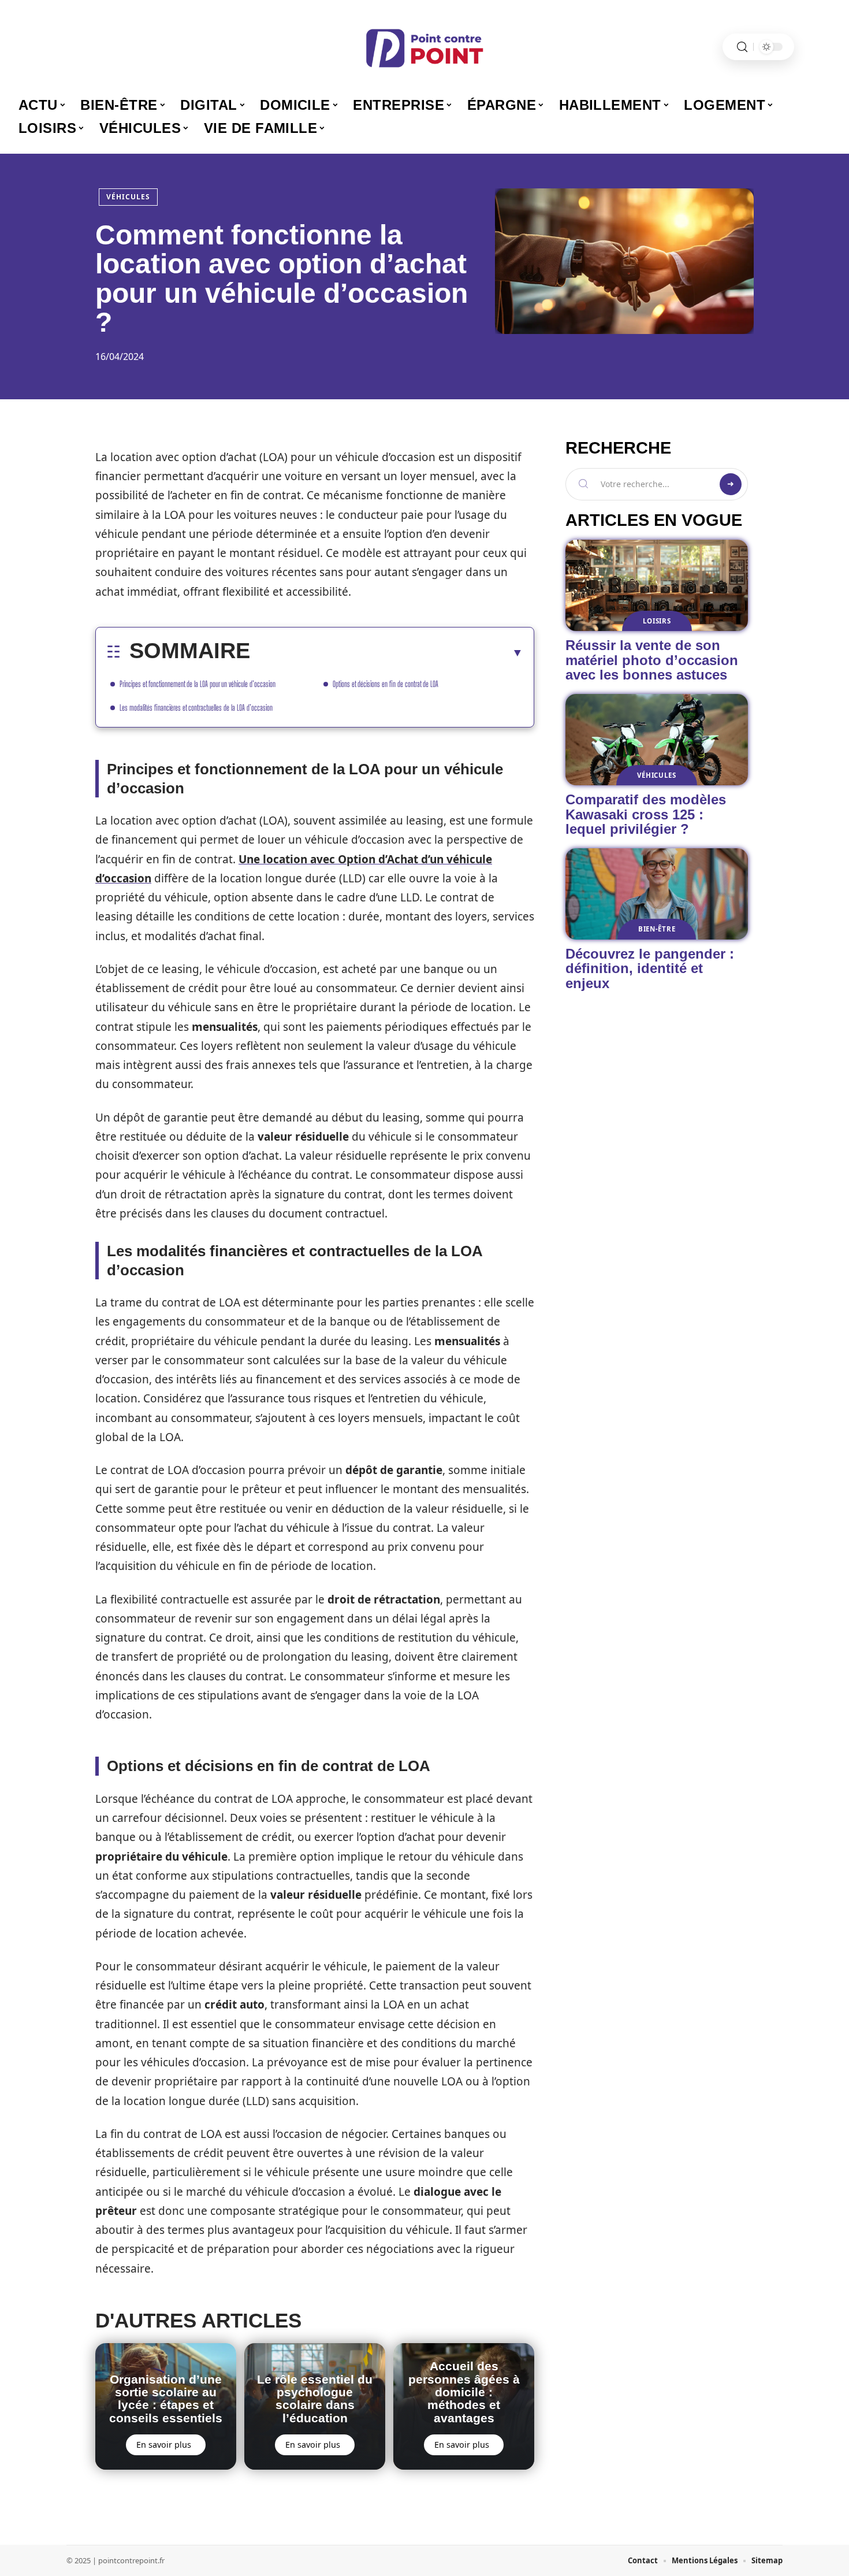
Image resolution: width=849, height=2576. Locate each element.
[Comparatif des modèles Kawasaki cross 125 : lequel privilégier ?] (657, 740)
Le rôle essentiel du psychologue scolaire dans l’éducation (315, 2399)
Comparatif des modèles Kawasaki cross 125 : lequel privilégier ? (646, 814)
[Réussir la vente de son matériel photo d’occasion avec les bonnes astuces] (657, 585)
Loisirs (657, 621)
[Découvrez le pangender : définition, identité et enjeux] (657, 894)
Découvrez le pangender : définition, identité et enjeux (650, 968)
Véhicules (128, 197)
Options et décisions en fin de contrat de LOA (386, 684)
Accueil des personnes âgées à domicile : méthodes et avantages (464, 2392)
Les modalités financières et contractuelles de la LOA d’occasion (196, 708)
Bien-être (657, 929)
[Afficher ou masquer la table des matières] (387, 652)
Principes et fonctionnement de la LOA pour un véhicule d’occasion (198, 684)
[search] (742, 47)
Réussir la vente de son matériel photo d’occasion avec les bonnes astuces (652, 660)
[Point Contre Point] (425, 47)
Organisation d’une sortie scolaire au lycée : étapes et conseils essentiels (166, 2399)
